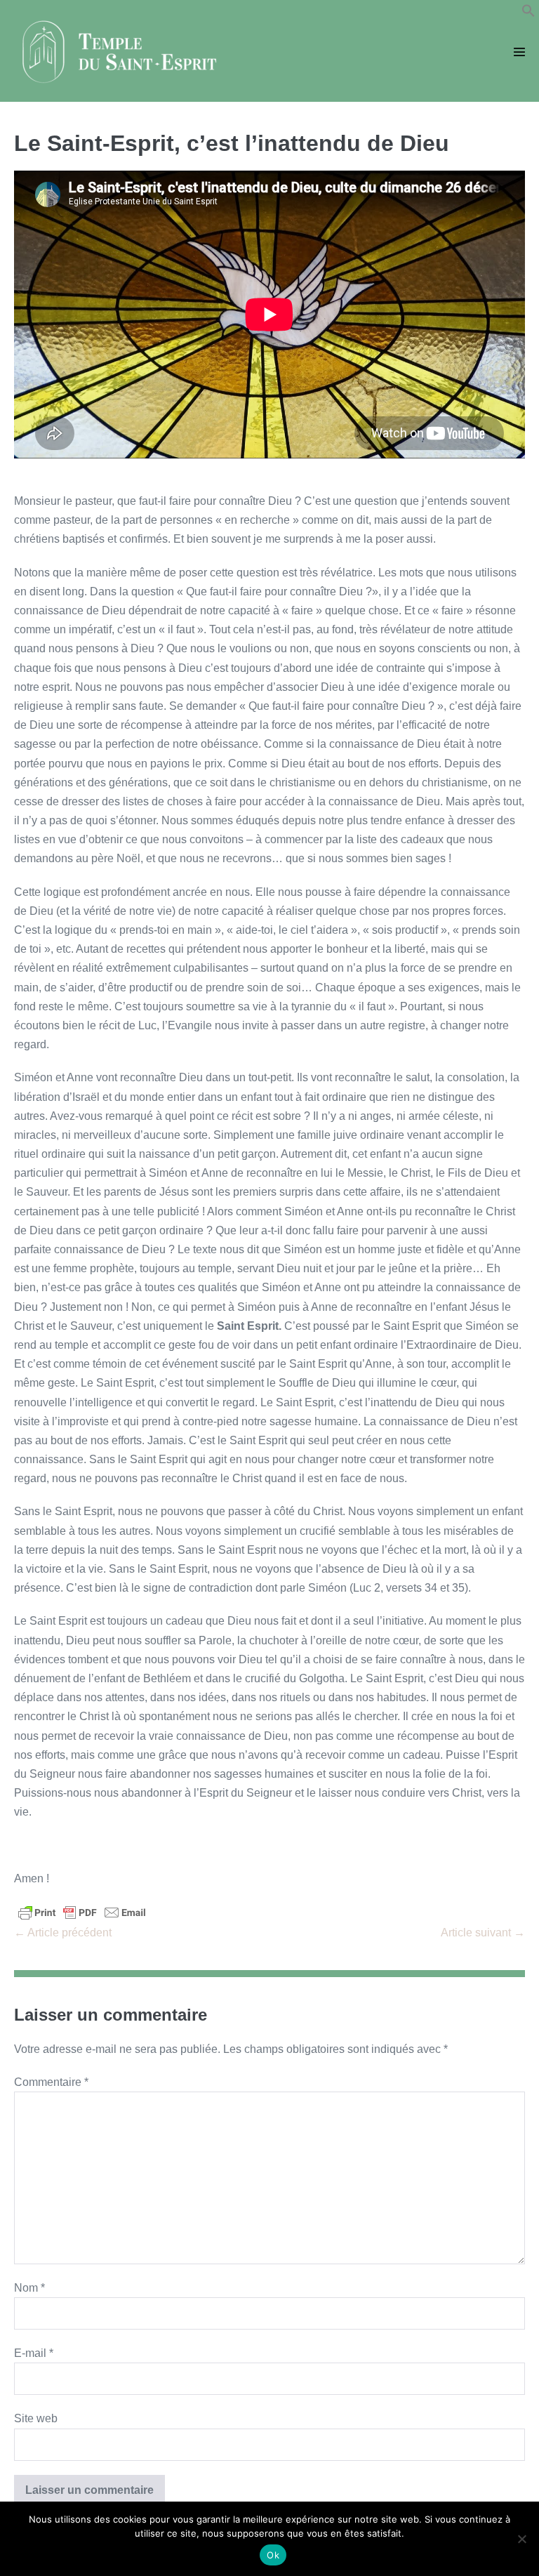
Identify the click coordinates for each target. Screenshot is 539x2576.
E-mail (34, 2353)
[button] (528, 14)
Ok (273, 2555)
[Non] (521, 2539)
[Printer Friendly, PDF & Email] (82, 1912)
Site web (36, 2418)
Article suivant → (483, 1933)
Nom (29, 2288)
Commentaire (51, 2082)
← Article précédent (63, 1933)
